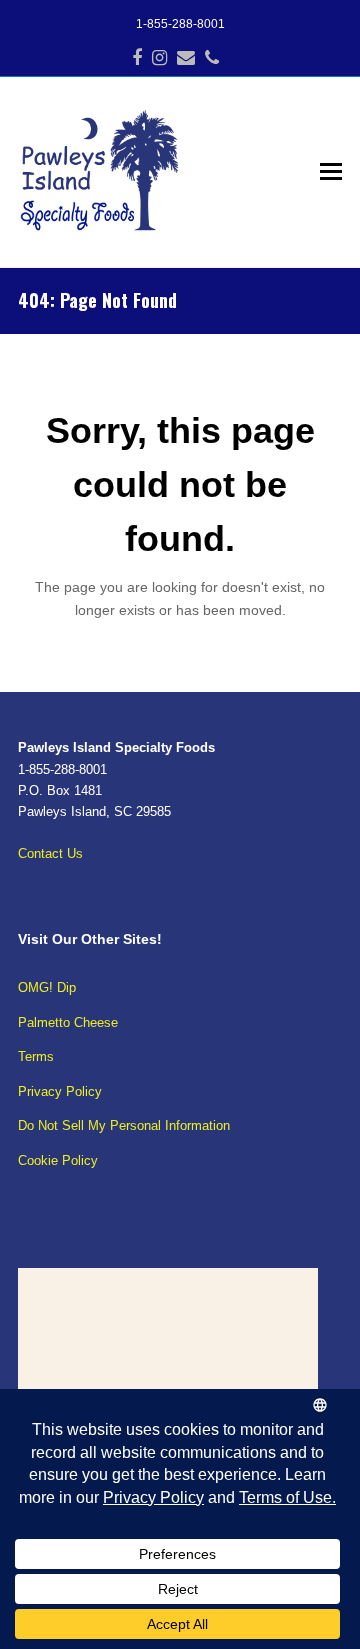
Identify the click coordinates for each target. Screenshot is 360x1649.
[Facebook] (137, 58)
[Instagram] (159, 58)
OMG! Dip (47, 987)
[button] (331, 172)
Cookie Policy (58, 1160)
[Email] (186, 58)
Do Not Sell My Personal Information (124, 1125)
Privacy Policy (60, 1091)
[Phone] (212, 58)
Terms (36, 1056)
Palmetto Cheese (68, 1022)
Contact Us (50, 853)
